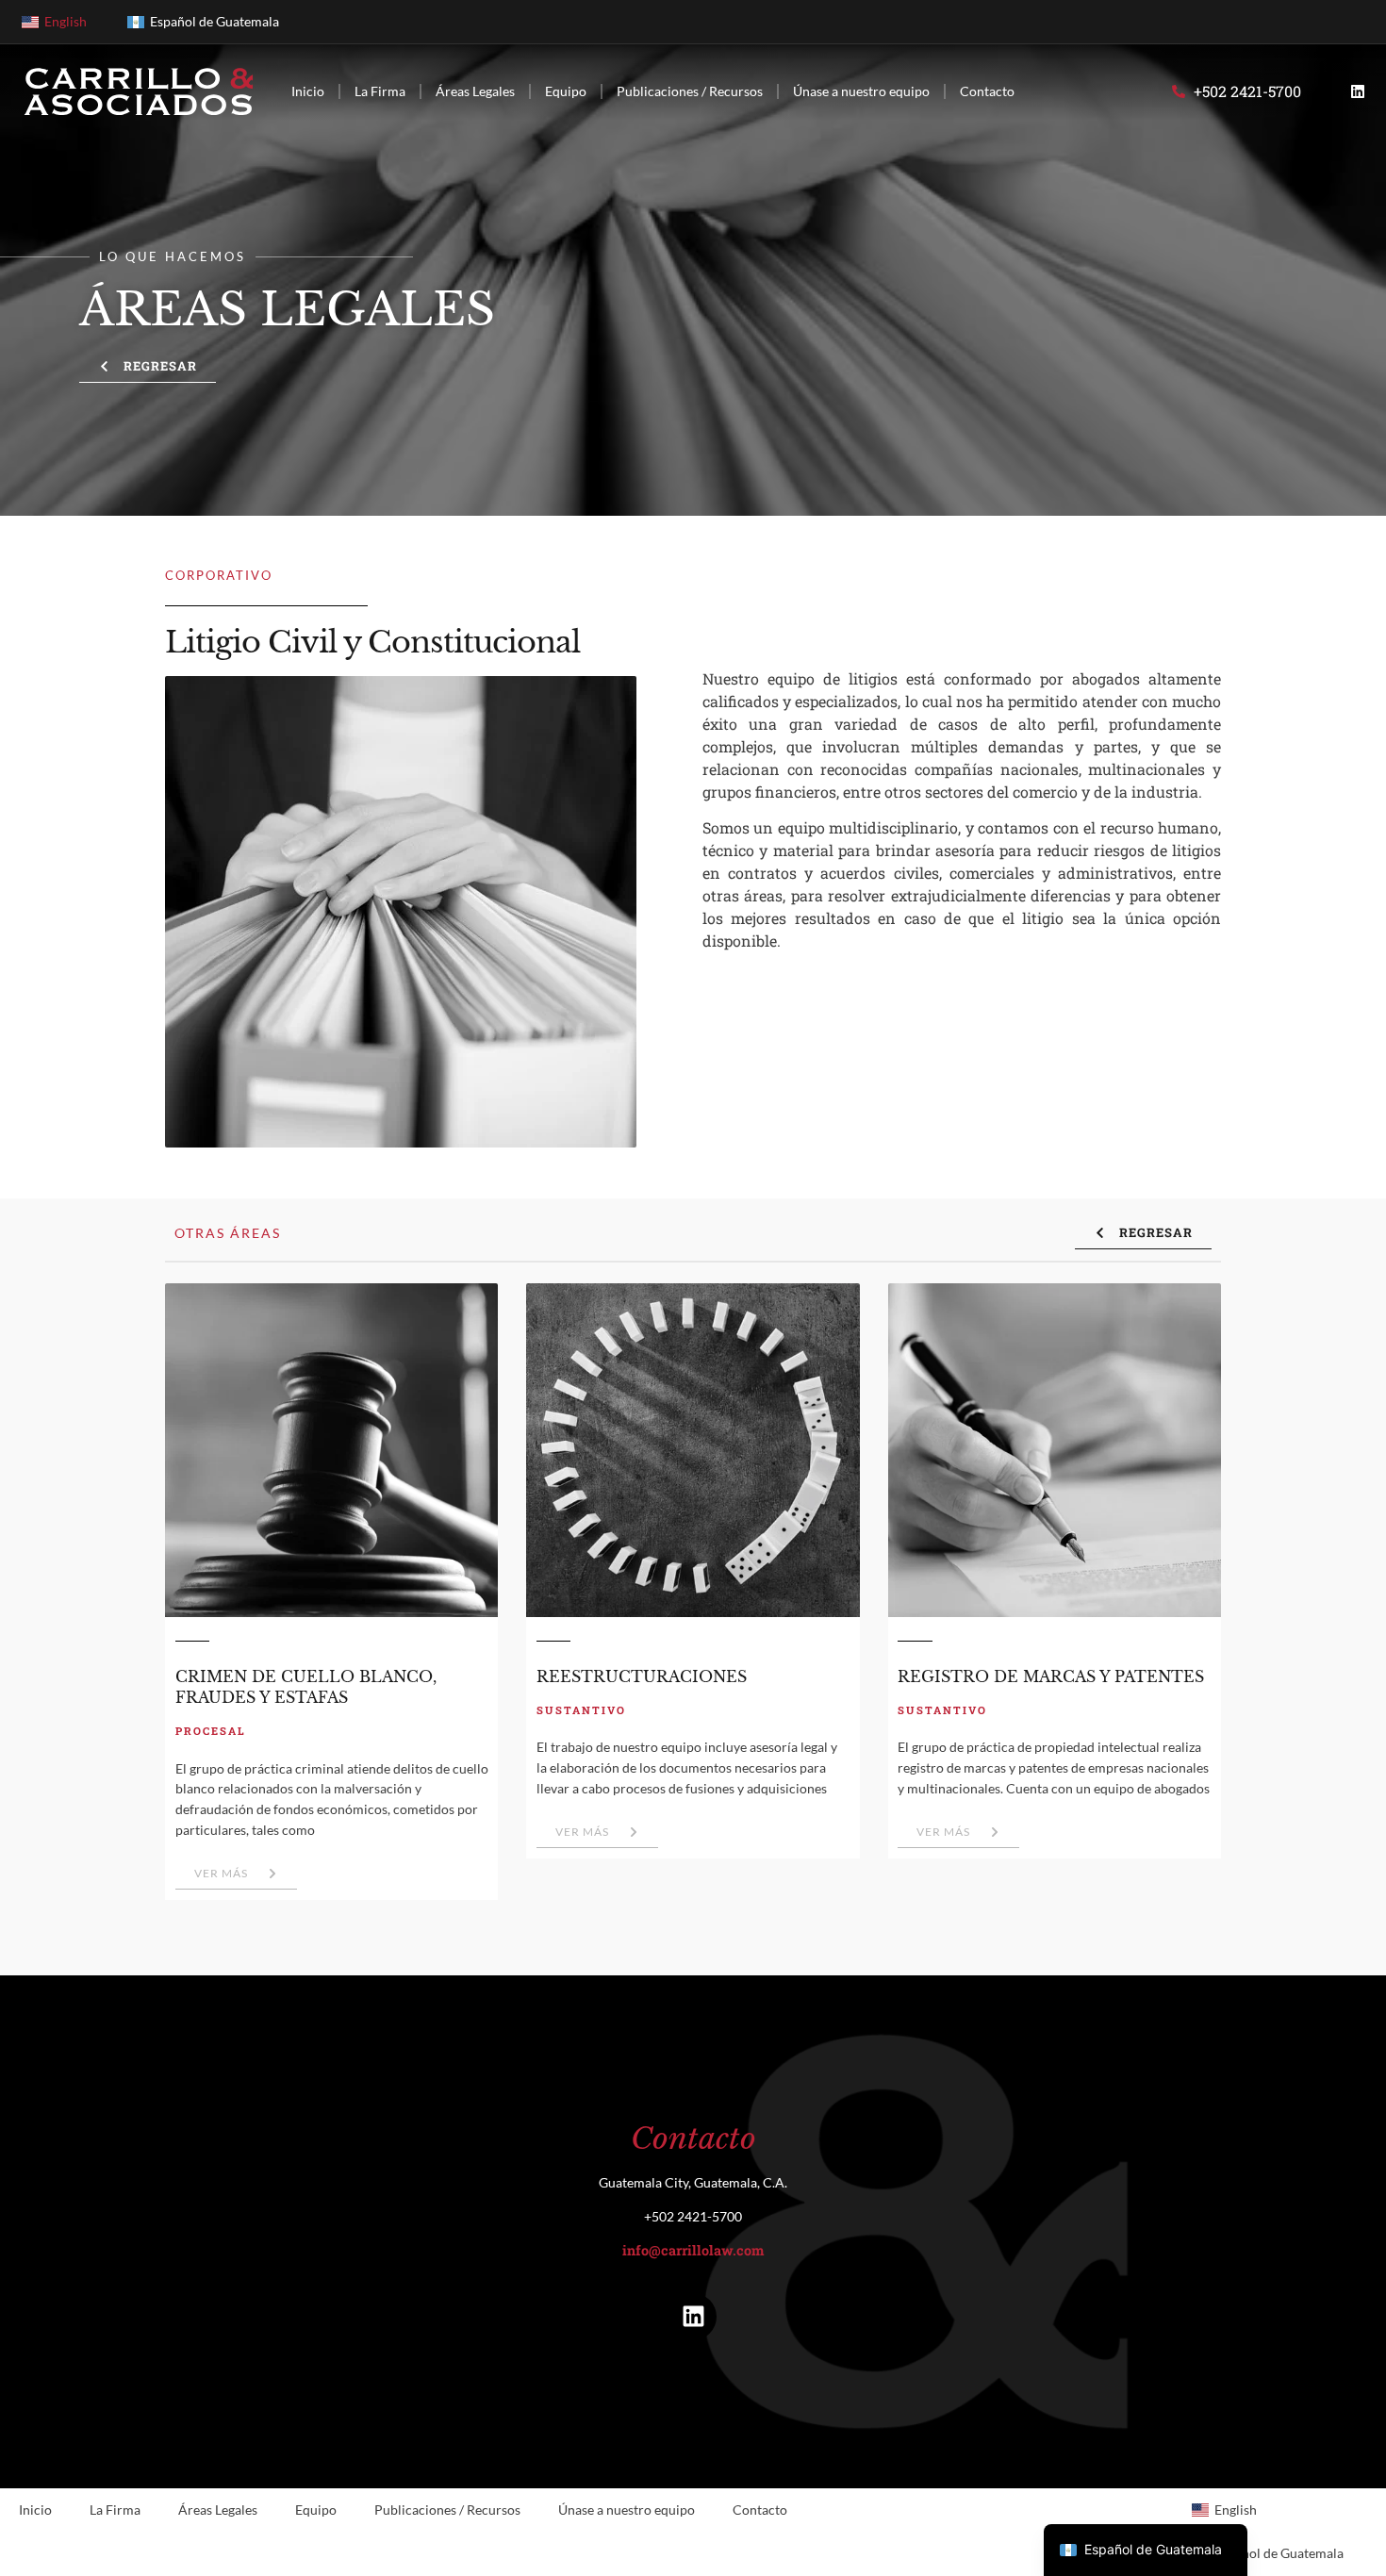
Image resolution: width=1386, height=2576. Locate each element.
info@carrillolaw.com (693, 2250)
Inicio (308, 91)
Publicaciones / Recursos (690, 91)
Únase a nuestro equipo (861, 91)
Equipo (566, 91)
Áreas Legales (475, 91)
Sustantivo (581, 1710)
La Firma (380, 91)
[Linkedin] (1358, 91)
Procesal (211, 1731)
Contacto (987, 91)
